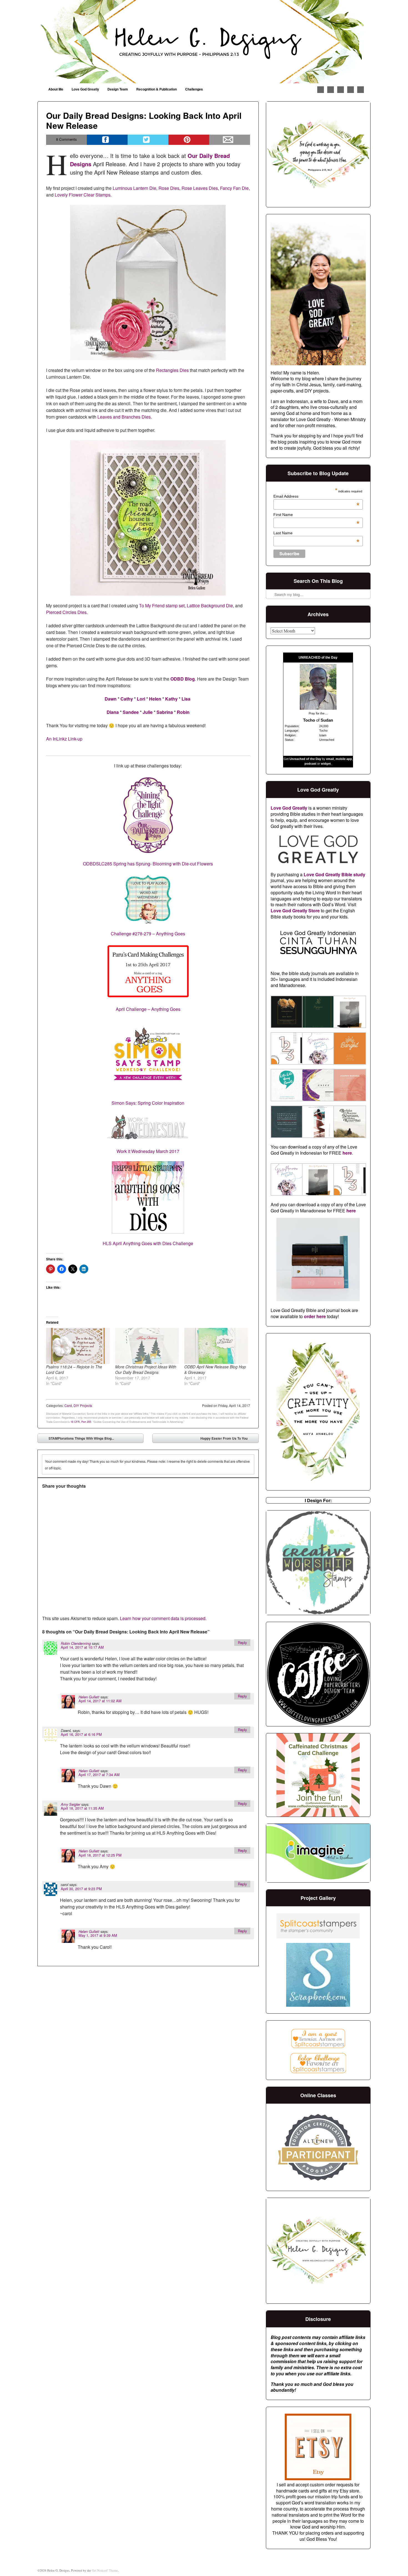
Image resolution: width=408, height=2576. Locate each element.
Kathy (171, 699)
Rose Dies (169, 188)
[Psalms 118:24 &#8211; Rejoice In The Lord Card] (78, 1346)
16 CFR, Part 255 (81, 1422)
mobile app (344, 759)
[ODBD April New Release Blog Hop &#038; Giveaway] (216, 1346)
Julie (148, 712)
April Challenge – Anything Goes (148, 1009)
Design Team (118, 89)
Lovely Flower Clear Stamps (83, 195)
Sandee (131, 712)
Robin (183, 712)
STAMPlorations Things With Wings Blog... (77, 1439)
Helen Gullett (89, 1697)
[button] (286, 1013)
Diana (113, 712)
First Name (316, 515)
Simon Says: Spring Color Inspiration (148, 1103)
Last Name (316, 533)
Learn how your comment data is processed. (163, 1618)
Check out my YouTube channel (351, 90)
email (330, 759)
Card (68, 1405)
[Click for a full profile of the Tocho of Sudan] (318, 708)
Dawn (111, 699)
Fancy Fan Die (234, 188)
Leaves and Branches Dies (124, 417)
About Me (56, 89)
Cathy (127, 699)
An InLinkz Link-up (64, 739)
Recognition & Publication (157, 89)
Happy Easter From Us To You (228, 1439)
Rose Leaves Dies (200, 188)
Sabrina (165, 712)
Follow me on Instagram (341, 90)
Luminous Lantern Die (134, 188)
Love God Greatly (85, 89)
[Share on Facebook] (107, 140)
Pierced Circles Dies (66, 612)
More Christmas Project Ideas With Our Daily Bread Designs (146, 1369)
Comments (66, 139)
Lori (141, 699)
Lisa (186, 699)
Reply (242, 1642)
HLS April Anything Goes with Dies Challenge (148, 1243)
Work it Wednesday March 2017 (148, 1151)
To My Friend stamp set (162, 605)
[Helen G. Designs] (204, 42)
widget (326, 764)
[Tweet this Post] (148, 140)
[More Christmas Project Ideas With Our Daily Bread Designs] (147, 1346)
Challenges (194, 89)
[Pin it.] (189, 140)
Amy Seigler (70, 1804)
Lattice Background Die (210, 605)
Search (271, 580)
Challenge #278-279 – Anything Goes (148, 934)
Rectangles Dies (172, 370)
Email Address (316, 496)
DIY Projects (83, 1405)
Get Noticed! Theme (105, 2570)
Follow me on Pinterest (331, 90)
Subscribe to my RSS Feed (361, 90)
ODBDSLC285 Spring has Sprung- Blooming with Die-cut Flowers (148, 864)
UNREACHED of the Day (318, 658)
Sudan (327, 720)
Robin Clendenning (76, 1643)
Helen (155, 699)
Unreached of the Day (305, 759)
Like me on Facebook (321, 90)
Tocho (309, 720)
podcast (310, 764)
